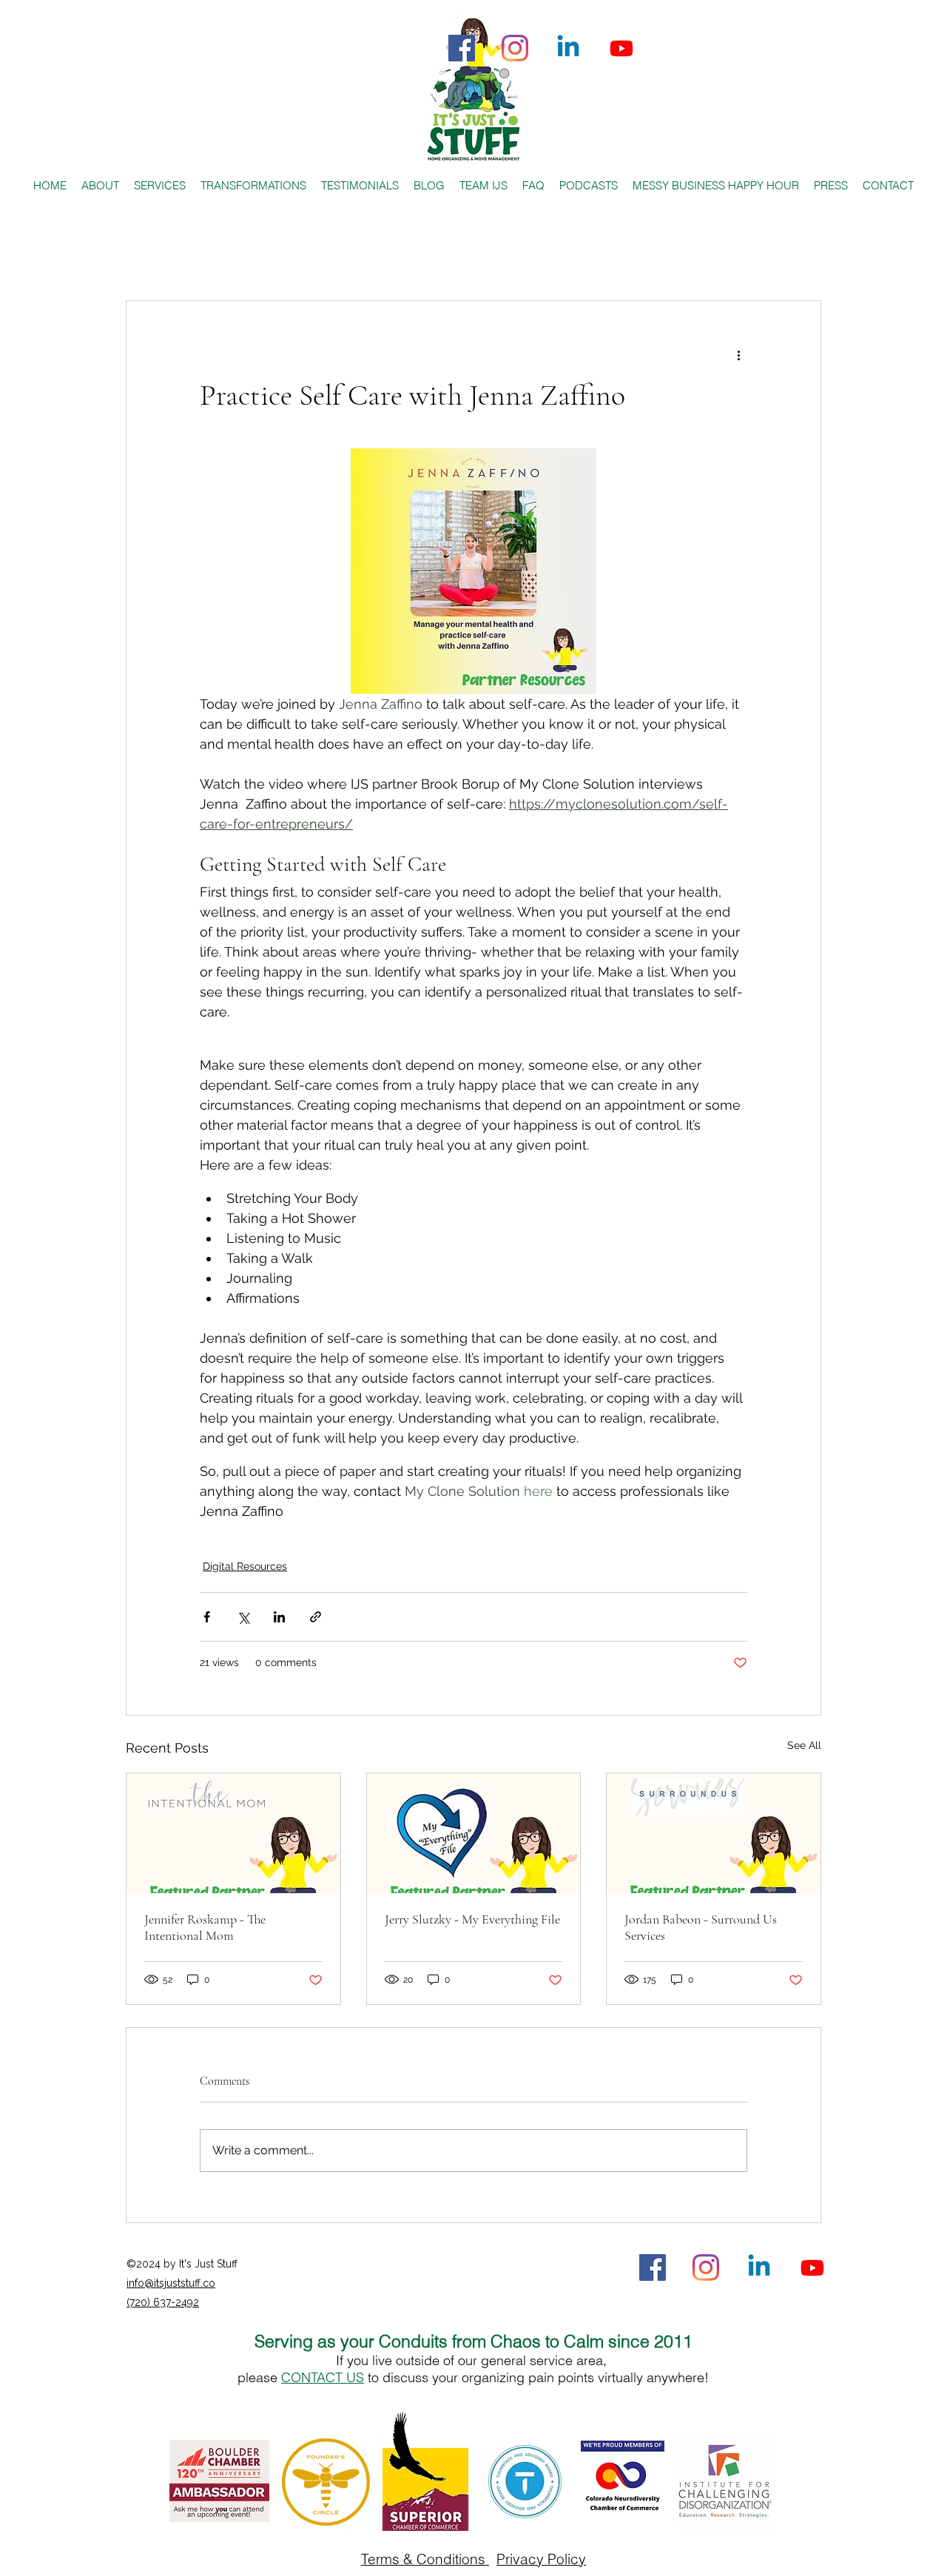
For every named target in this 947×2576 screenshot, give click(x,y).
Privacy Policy (541, 2559)
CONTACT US (323, 2377)
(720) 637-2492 (163, 2302)
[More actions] (738, 354)
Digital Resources (245, 1566)
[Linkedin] (568, 48)
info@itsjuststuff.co (171, 2283)
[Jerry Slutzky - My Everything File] (474, 1833)
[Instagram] (515, 48)
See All (804, 1745)
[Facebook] (462, 48)
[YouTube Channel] (621, 48)
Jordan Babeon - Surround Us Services (701, 1927)
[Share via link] (316, 1617)
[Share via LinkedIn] (279, 1617)
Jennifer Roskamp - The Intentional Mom (205, 1927)
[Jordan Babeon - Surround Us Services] (714, 1833)
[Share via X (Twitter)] (243, 1617)
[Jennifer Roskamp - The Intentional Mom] (233, 1833)
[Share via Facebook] (207, 1617)
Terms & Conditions (425, 2559)
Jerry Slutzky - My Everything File (472, 1919)
